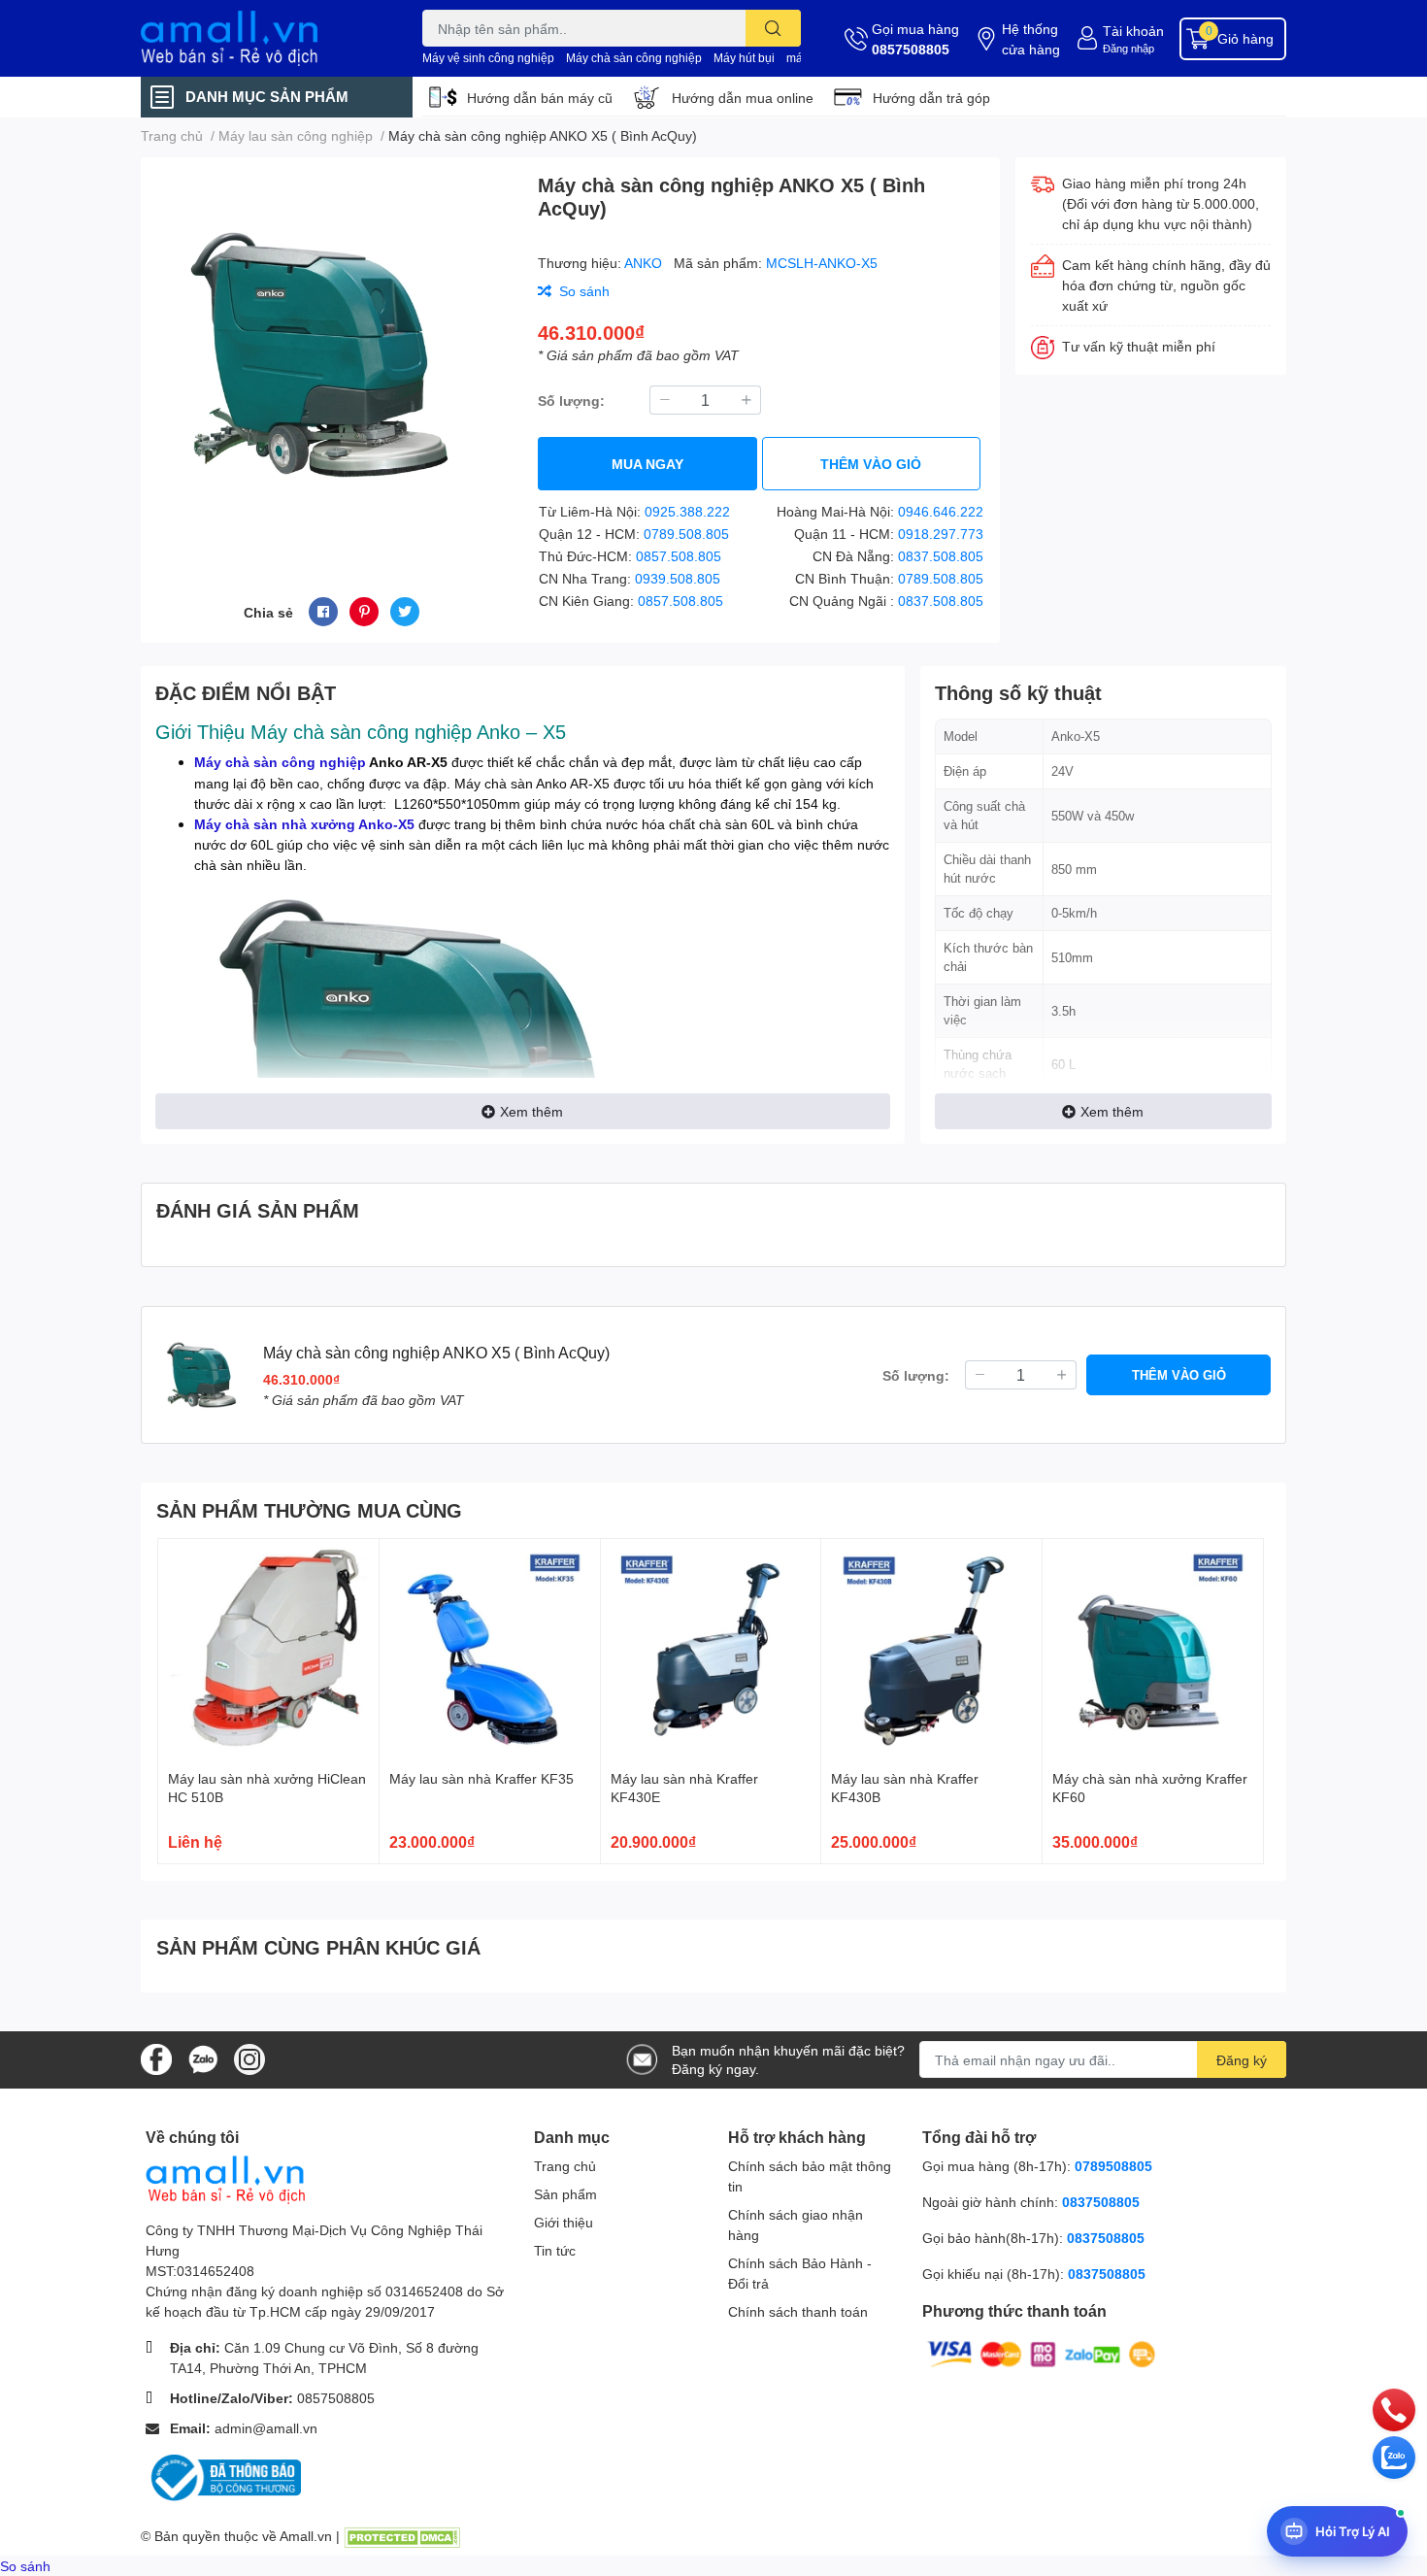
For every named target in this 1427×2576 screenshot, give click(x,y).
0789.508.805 (686, 534)
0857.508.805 (679, 556)
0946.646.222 (941, 511)
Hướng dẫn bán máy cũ (540, 98)
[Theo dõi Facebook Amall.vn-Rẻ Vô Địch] (156, 2058)
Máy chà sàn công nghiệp (634, 58)
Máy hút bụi (744, 58)
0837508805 (1101, 2202)
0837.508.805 (941, 556)
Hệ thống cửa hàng (1031, 39)
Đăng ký (1242, 2060)
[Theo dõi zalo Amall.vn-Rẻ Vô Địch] (203, 2058)
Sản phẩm (565, 2194)
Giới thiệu (564, 2222)
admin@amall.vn (266, 2428)
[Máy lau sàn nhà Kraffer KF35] (490, 1649)
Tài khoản (1133, 31)
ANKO (645, 263)
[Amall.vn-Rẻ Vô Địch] (261, 38)
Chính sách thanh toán (798, 2311)
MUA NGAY (647, 464)
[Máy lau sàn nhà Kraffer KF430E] (711, 1649)
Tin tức (555, 2250)
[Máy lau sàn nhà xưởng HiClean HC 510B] (268, 1649)
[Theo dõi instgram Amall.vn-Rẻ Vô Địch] (249, 2058)
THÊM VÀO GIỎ (871, 464)
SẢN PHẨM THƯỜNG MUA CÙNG (309, 1510)
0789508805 (1113, 2166)
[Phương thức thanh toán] (1042, 2353)
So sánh (25, 2566)
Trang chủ (565, 2166)
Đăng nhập (1128, 48)
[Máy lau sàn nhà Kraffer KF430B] (931, 1649)
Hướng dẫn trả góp (931, 98)
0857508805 (911, 49)
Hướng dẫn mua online (743, 98)
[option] (332, 354)
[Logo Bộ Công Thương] (223, 2476)
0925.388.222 (687, 511)
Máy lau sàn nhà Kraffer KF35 (481, 1778)
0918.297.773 (941, 534)
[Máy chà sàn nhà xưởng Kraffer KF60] (1153, 1649)
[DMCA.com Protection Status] (402, 2536)
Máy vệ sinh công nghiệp (488, 58)
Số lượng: (571, 401)
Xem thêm (531, 1111)
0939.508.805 (678, 578)
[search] (773, 28)
